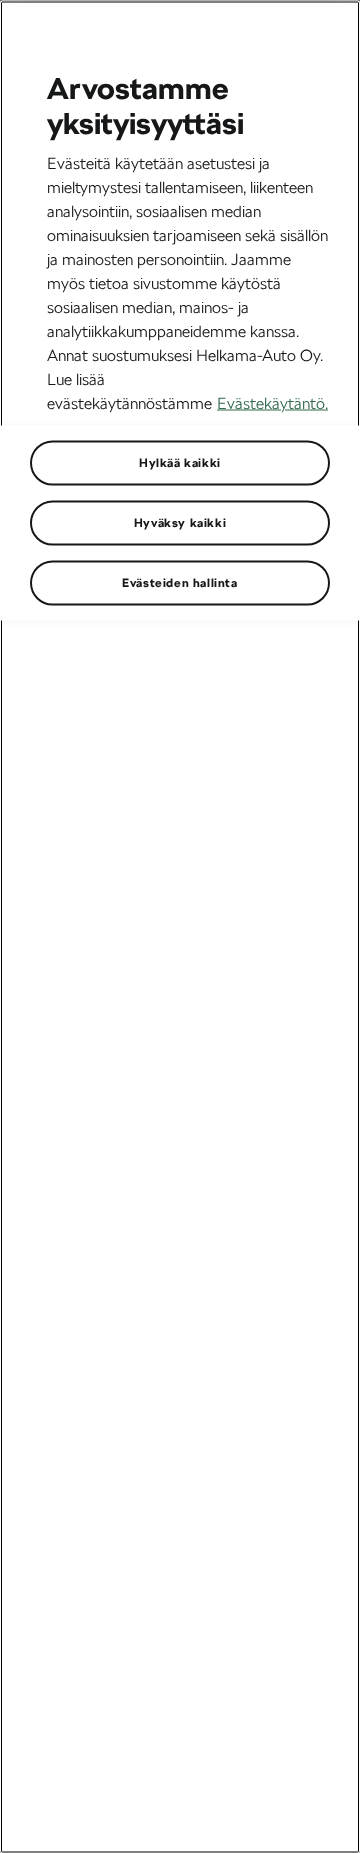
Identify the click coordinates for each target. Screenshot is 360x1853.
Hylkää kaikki (180, 462)
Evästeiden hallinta (179, 582)
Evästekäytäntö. (272, 402)
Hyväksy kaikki (180, 522)
